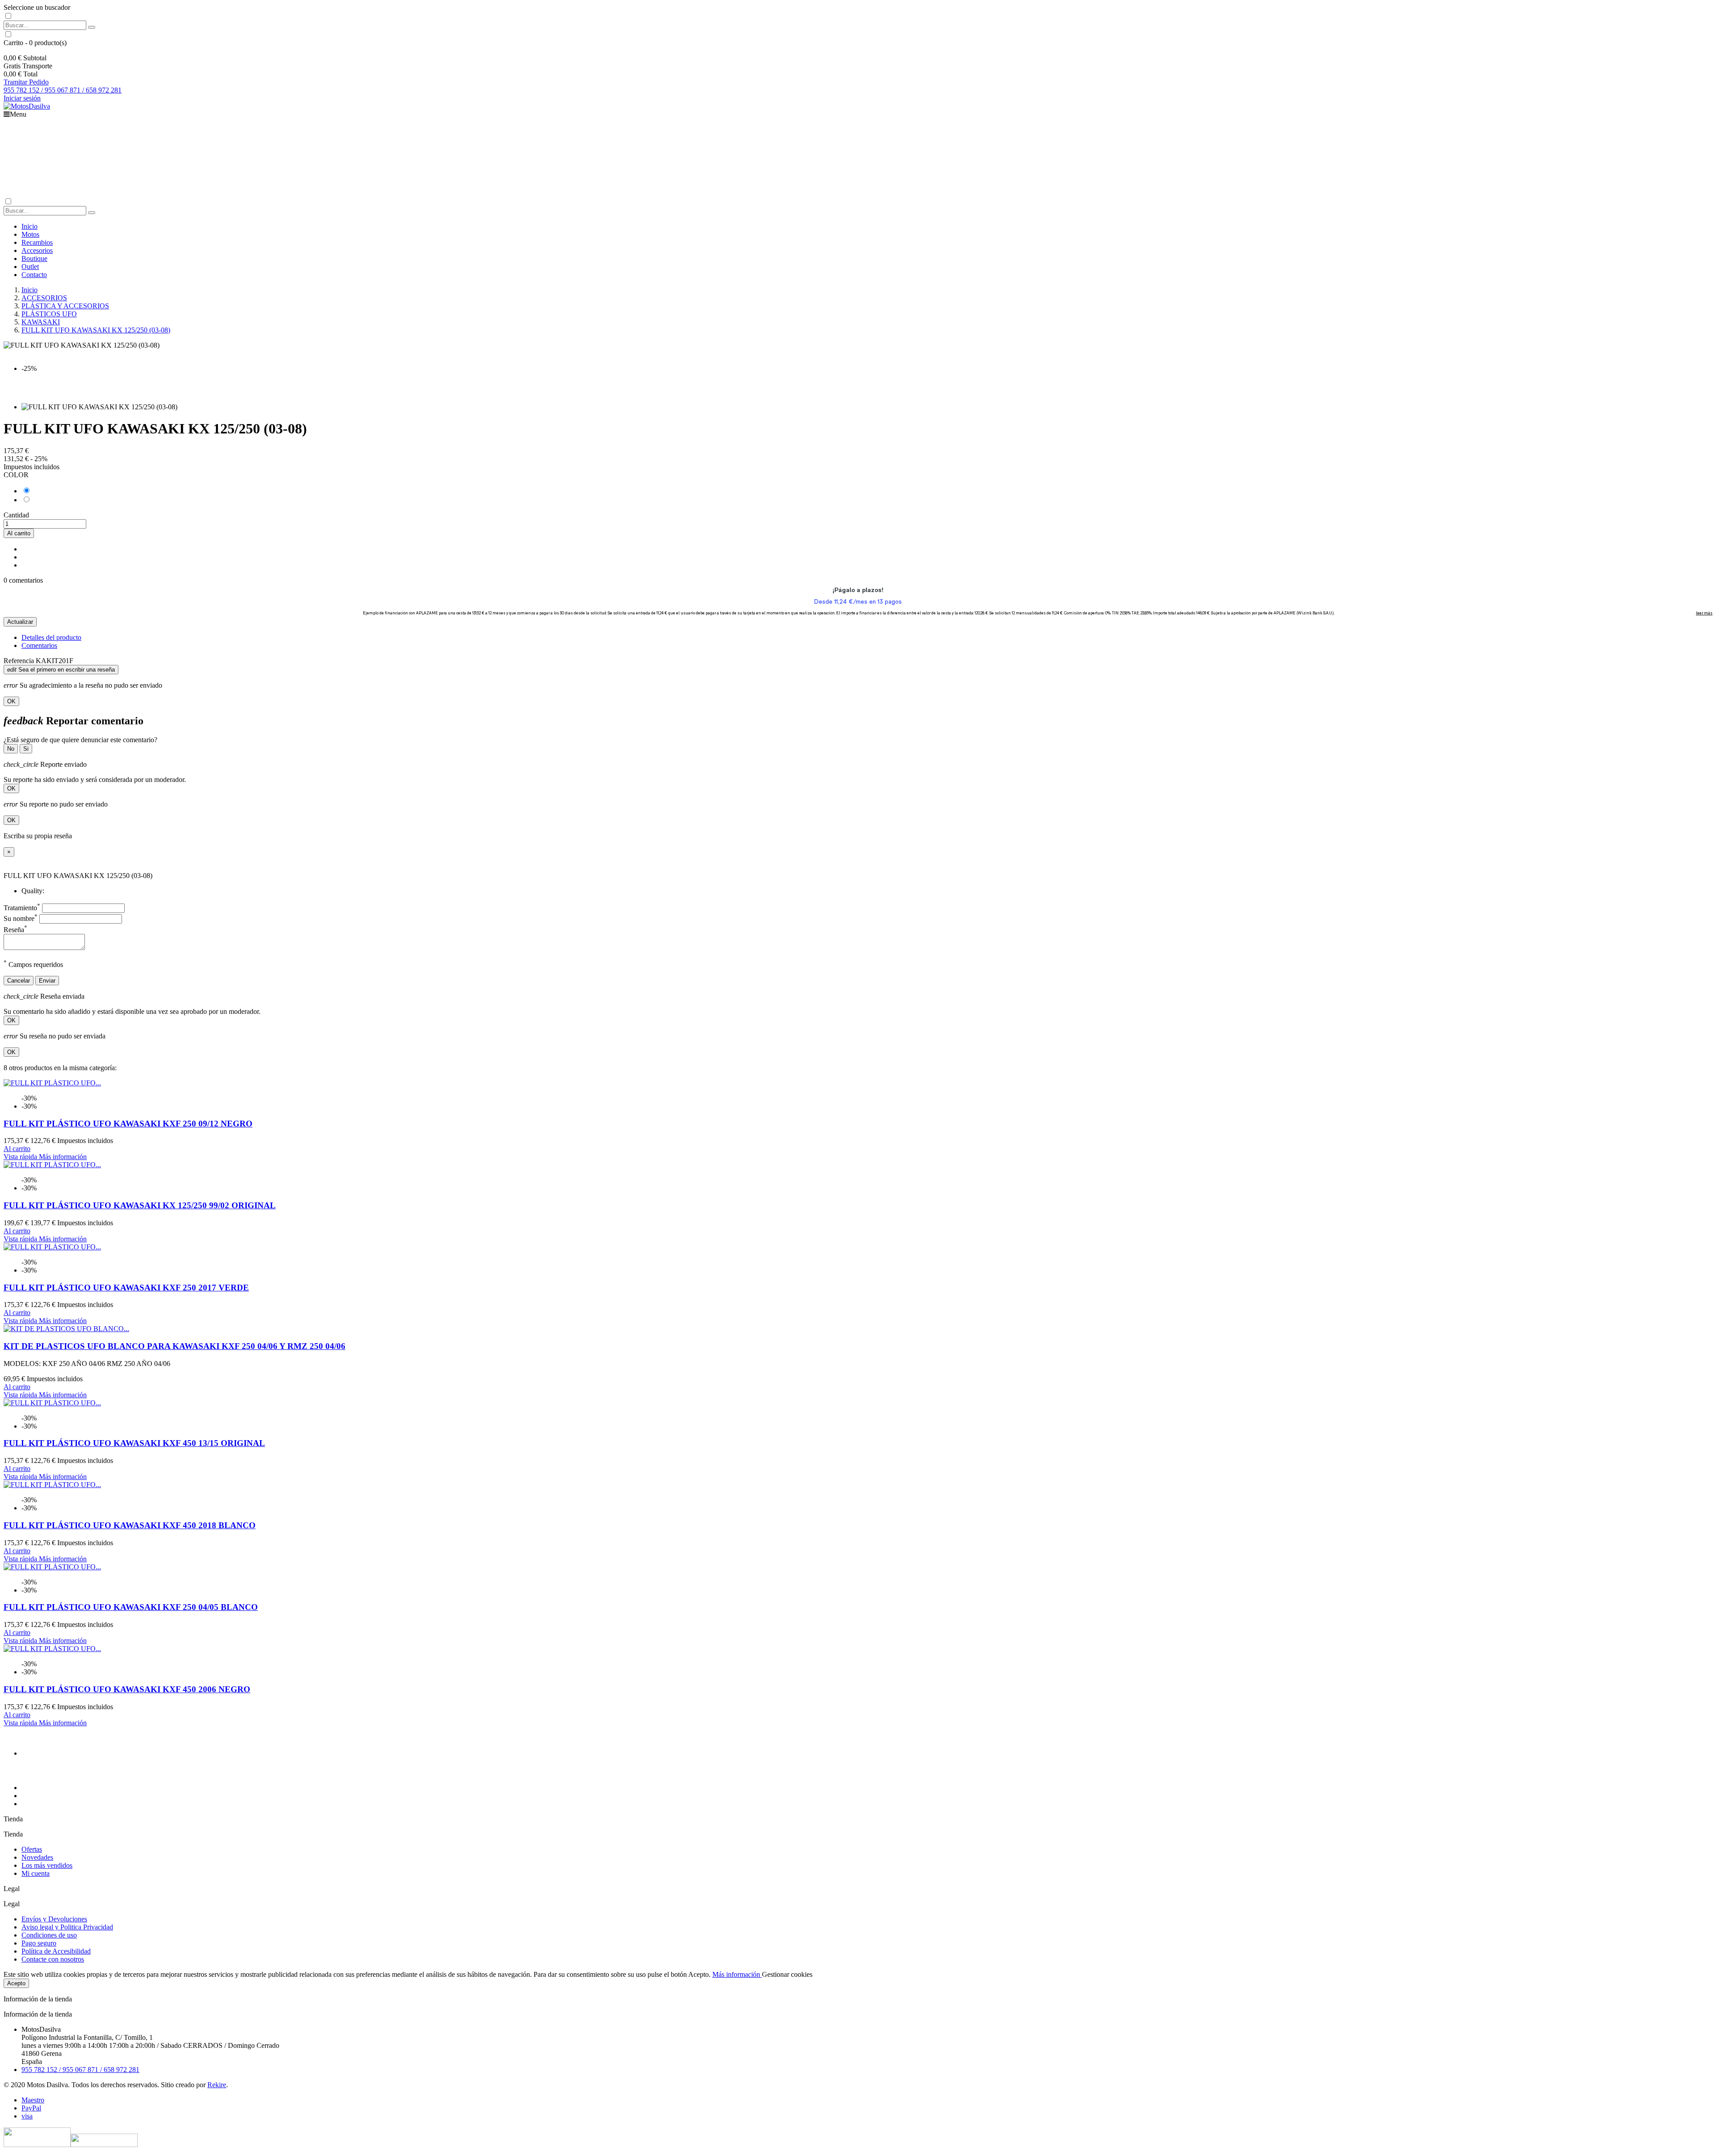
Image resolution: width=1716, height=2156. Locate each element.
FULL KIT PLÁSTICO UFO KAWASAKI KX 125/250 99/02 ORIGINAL (140, 1205)
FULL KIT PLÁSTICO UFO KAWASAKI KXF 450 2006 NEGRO (127, 1689)
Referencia (20, 661)
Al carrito (19, 533)
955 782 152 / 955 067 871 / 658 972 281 (63, 90)
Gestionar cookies (787, 1974)
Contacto (34, 275)
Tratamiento (22, 908)
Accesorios (37, 250)
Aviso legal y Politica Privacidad (67, 1927)
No (11, 749)
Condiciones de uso (49, 1935)
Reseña (15, 930)
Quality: (33, 891)
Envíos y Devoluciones (54, 1919)
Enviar (47, 981)
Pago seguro (39, 1943)
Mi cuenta (36, 1873)
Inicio (29, 226)
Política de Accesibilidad (56, 1951)
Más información (737, 1974)
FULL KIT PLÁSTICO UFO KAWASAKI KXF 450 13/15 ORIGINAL (134, 1443)
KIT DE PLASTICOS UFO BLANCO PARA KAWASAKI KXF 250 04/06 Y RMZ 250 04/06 (175, 1346)
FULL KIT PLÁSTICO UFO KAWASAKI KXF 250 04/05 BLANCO (131, 1607)
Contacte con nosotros (53, 1959)
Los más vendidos (47, 1865)
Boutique (34, 258)
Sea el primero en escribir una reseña (61, 670)
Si (26, 749)
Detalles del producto (51, 637)
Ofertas (32, 1849)
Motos (30, 234)
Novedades (37, 1857)
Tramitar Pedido (26, 82)
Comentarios (39, 645)
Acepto (16, 1983)
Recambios (37, 242)
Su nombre (21, 918)
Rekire (217, 2085)
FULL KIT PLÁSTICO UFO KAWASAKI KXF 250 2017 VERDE (126, 1288)
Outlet (30, 267)
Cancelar (19, 981)
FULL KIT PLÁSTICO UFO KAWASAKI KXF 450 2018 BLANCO (130, 1525)
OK (11, 701)
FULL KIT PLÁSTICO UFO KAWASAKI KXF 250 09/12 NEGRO (128, 1124)
